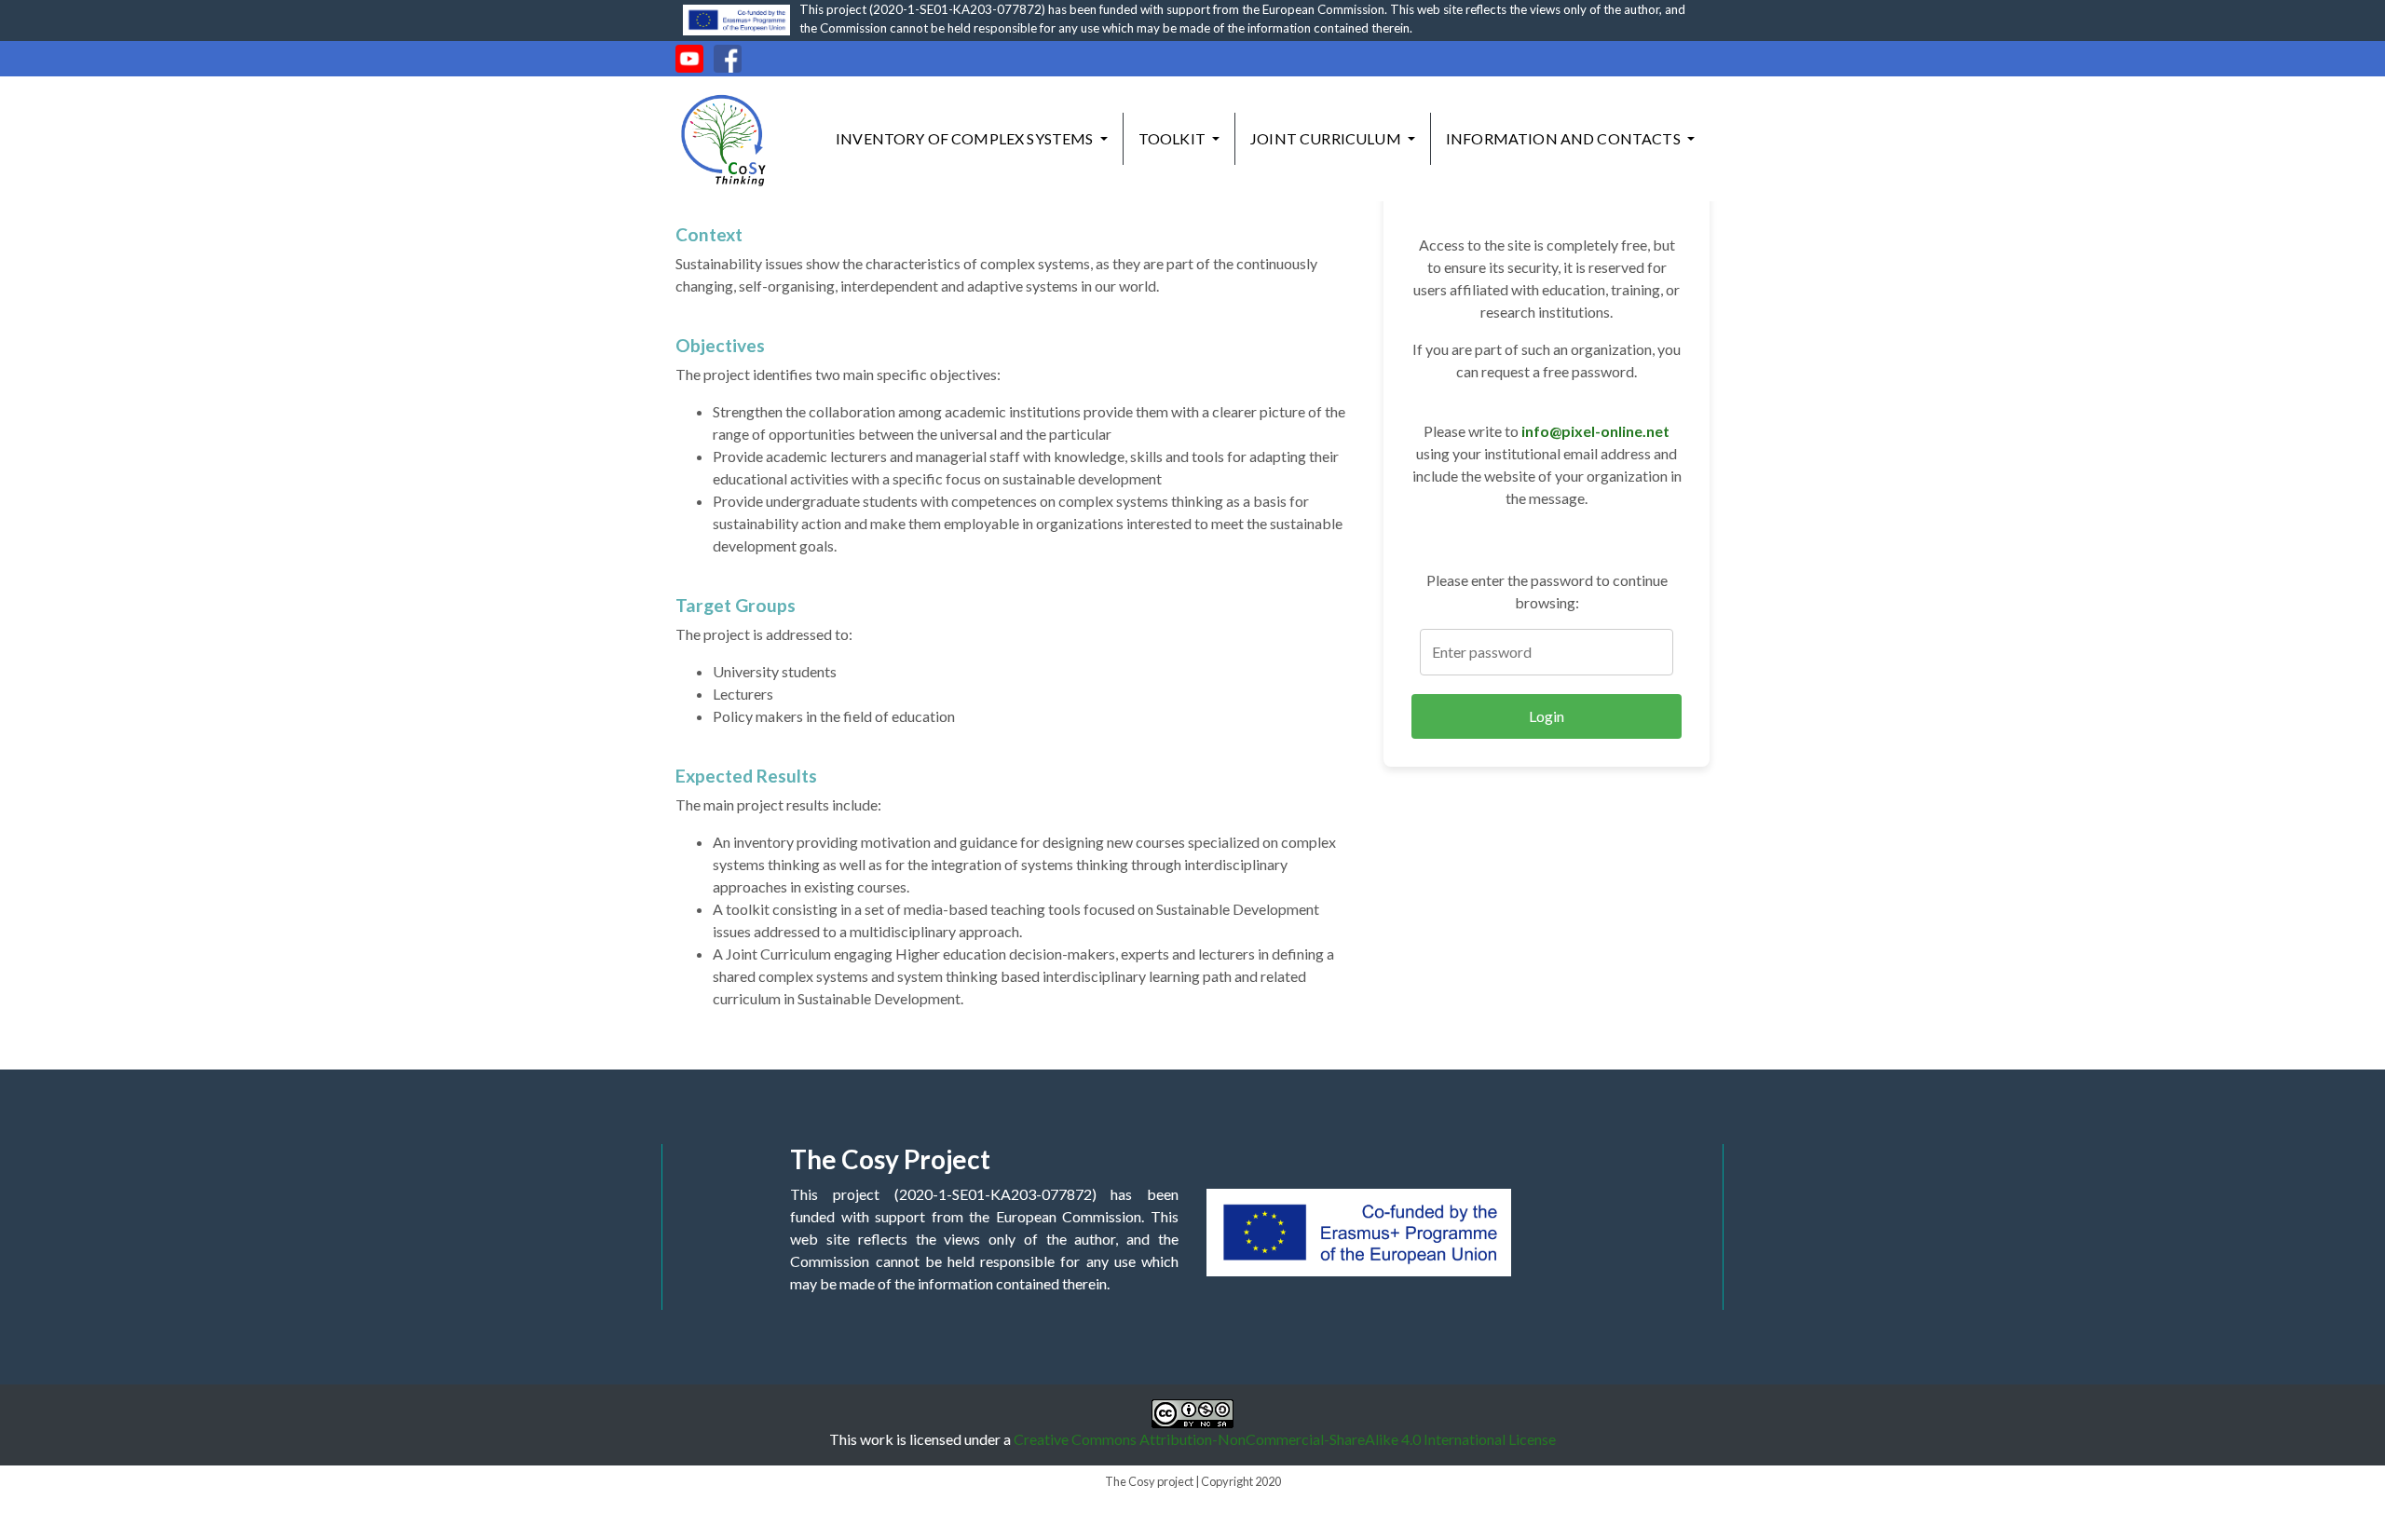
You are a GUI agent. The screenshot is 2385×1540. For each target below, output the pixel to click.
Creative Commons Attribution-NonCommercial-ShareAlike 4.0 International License (1285, 1439)
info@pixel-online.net (1595, 431)
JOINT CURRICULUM (1327, 138)
